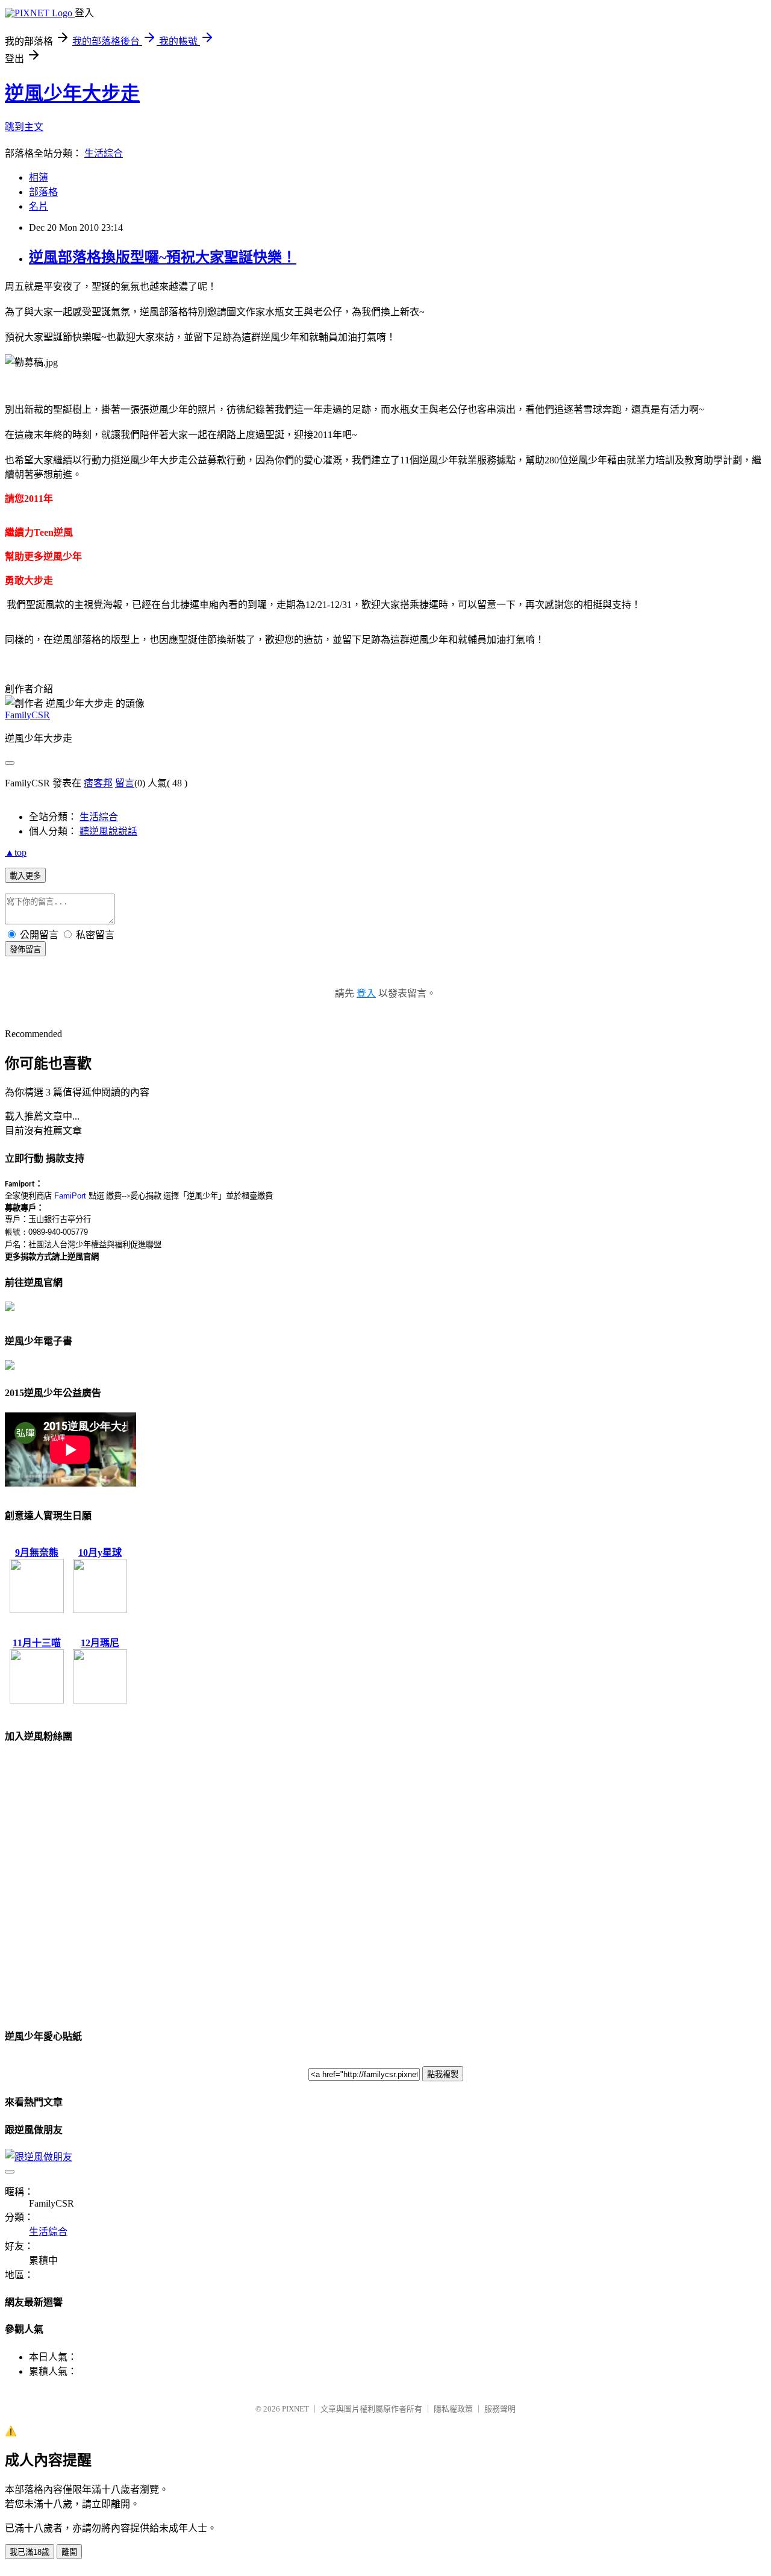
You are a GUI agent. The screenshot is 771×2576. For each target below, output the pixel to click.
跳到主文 (24, 127)
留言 (125, 783)
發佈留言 (25, 949)
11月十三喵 (37, 1643)
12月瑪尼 (100, 1643)
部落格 (43, 192)
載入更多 (25, 876)
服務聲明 (500, 2409)
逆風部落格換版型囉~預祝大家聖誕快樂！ (163, 257)
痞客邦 (98, 783)
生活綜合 (104, 153)
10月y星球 (100, 1553)
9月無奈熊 (37, 1553)
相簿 (39, 177)
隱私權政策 (453, 2409)
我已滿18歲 (30, 2552)
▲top (16, 852)
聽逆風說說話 (108, 831)
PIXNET (295, 2409)
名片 (39, 206)
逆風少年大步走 (72, 93)
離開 (69, 2552)
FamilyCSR (27, 715)
